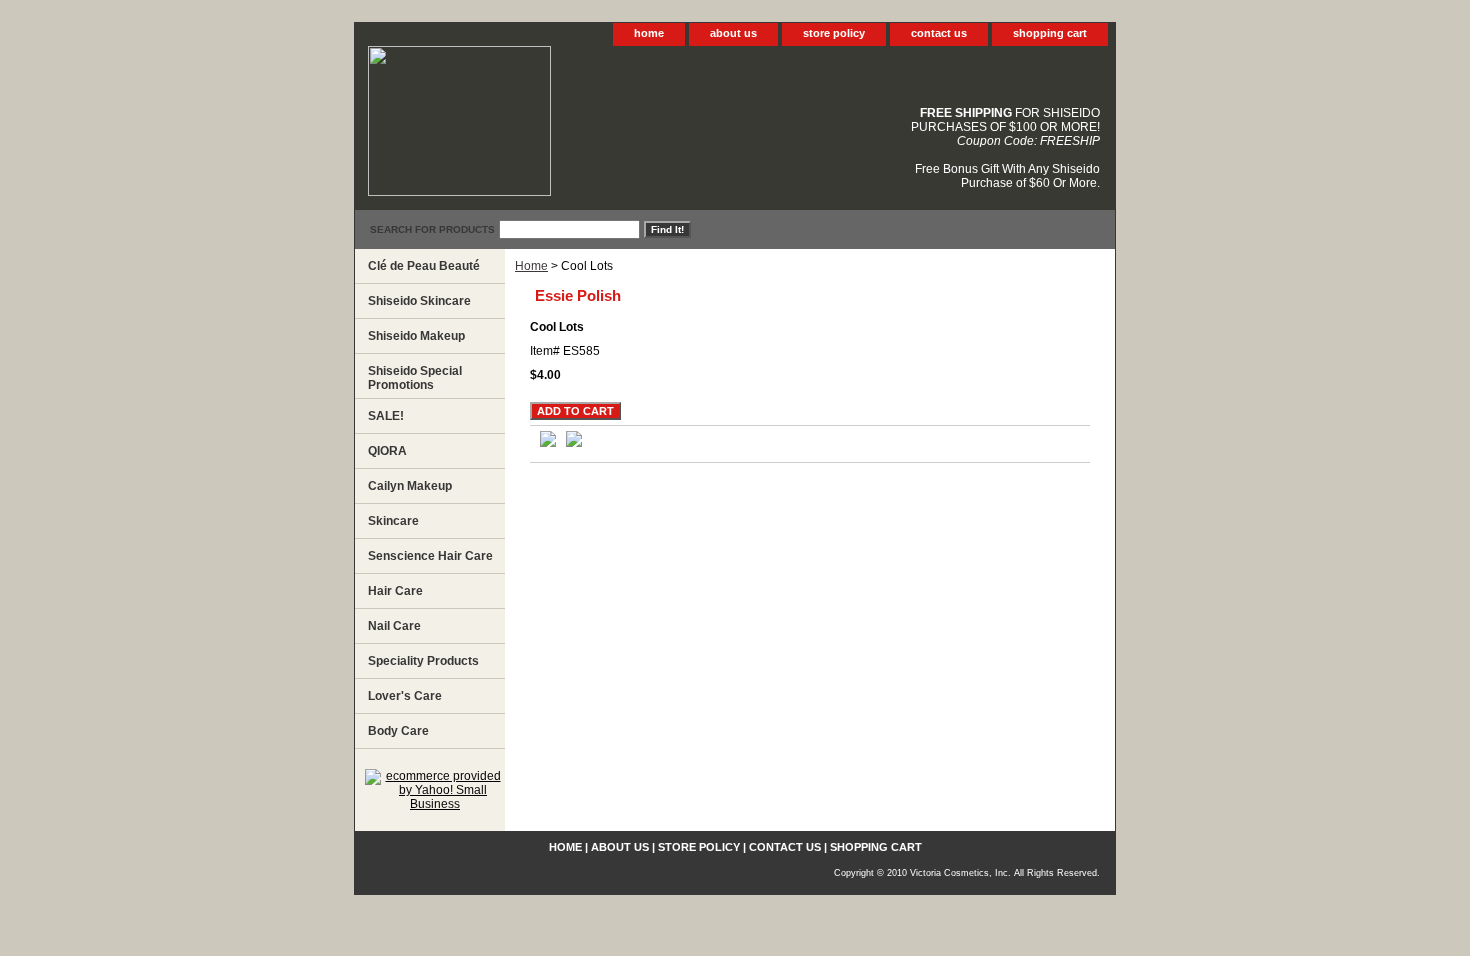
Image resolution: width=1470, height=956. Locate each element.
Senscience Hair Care (430, 556)
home (649, 33)
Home (531, 266)
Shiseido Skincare (419, 301)
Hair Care (395, 591)
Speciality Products (423, 661)
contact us (939, 33)
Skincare (393, 521)
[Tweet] (548, 443)
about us (733, 33)
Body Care (398, 731)
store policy (834, 33)
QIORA (387, 451)
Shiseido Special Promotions (415, 378)
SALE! (386, 416)
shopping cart (1050, 33)
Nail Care (394, 626)
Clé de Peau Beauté (424, 266)
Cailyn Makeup (410, 486)
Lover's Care (405, 696)
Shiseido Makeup (416, 336)
